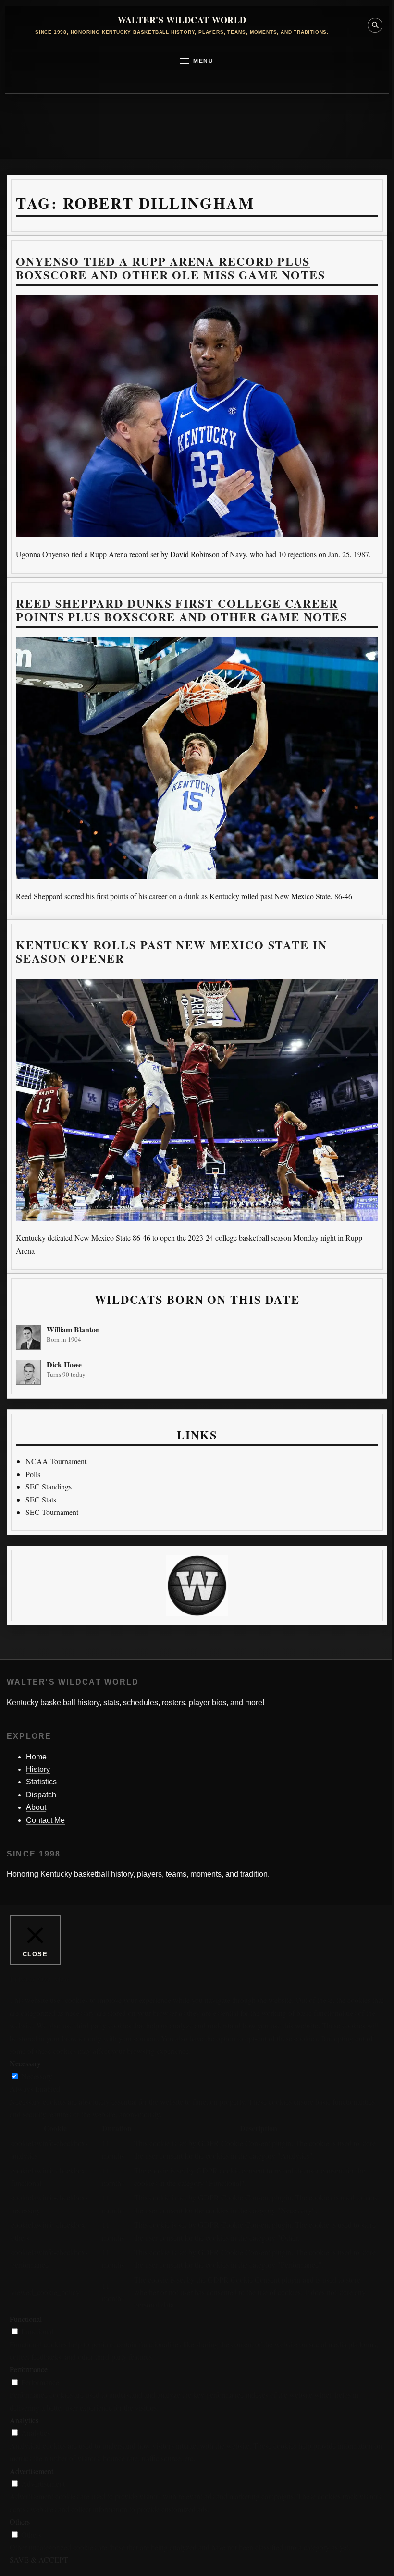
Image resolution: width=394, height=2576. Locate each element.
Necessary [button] (25, 2063)
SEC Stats (41, 1499)
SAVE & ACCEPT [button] (39, 2559)
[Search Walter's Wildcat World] (375, 25)
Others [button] (20, 2521)
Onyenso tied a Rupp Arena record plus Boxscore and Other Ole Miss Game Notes (171, 268)
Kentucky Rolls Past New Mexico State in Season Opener (172, 951)
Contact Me (45, 1820)
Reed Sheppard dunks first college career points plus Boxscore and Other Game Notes (182, 610)
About (36, 1807)
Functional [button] (26, 2319)
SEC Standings (49, 1486)
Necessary (37, 2076)
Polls (33, 1474)
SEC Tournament (52, 1512)
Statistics (41, 1782)
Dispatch (41, 1795)
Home (36, 1757)
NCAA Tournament (56, 1461)
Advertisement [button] (31, 2471)
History (38, 1769)
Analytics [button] (24, 2420)
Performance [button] (29, 2369)
